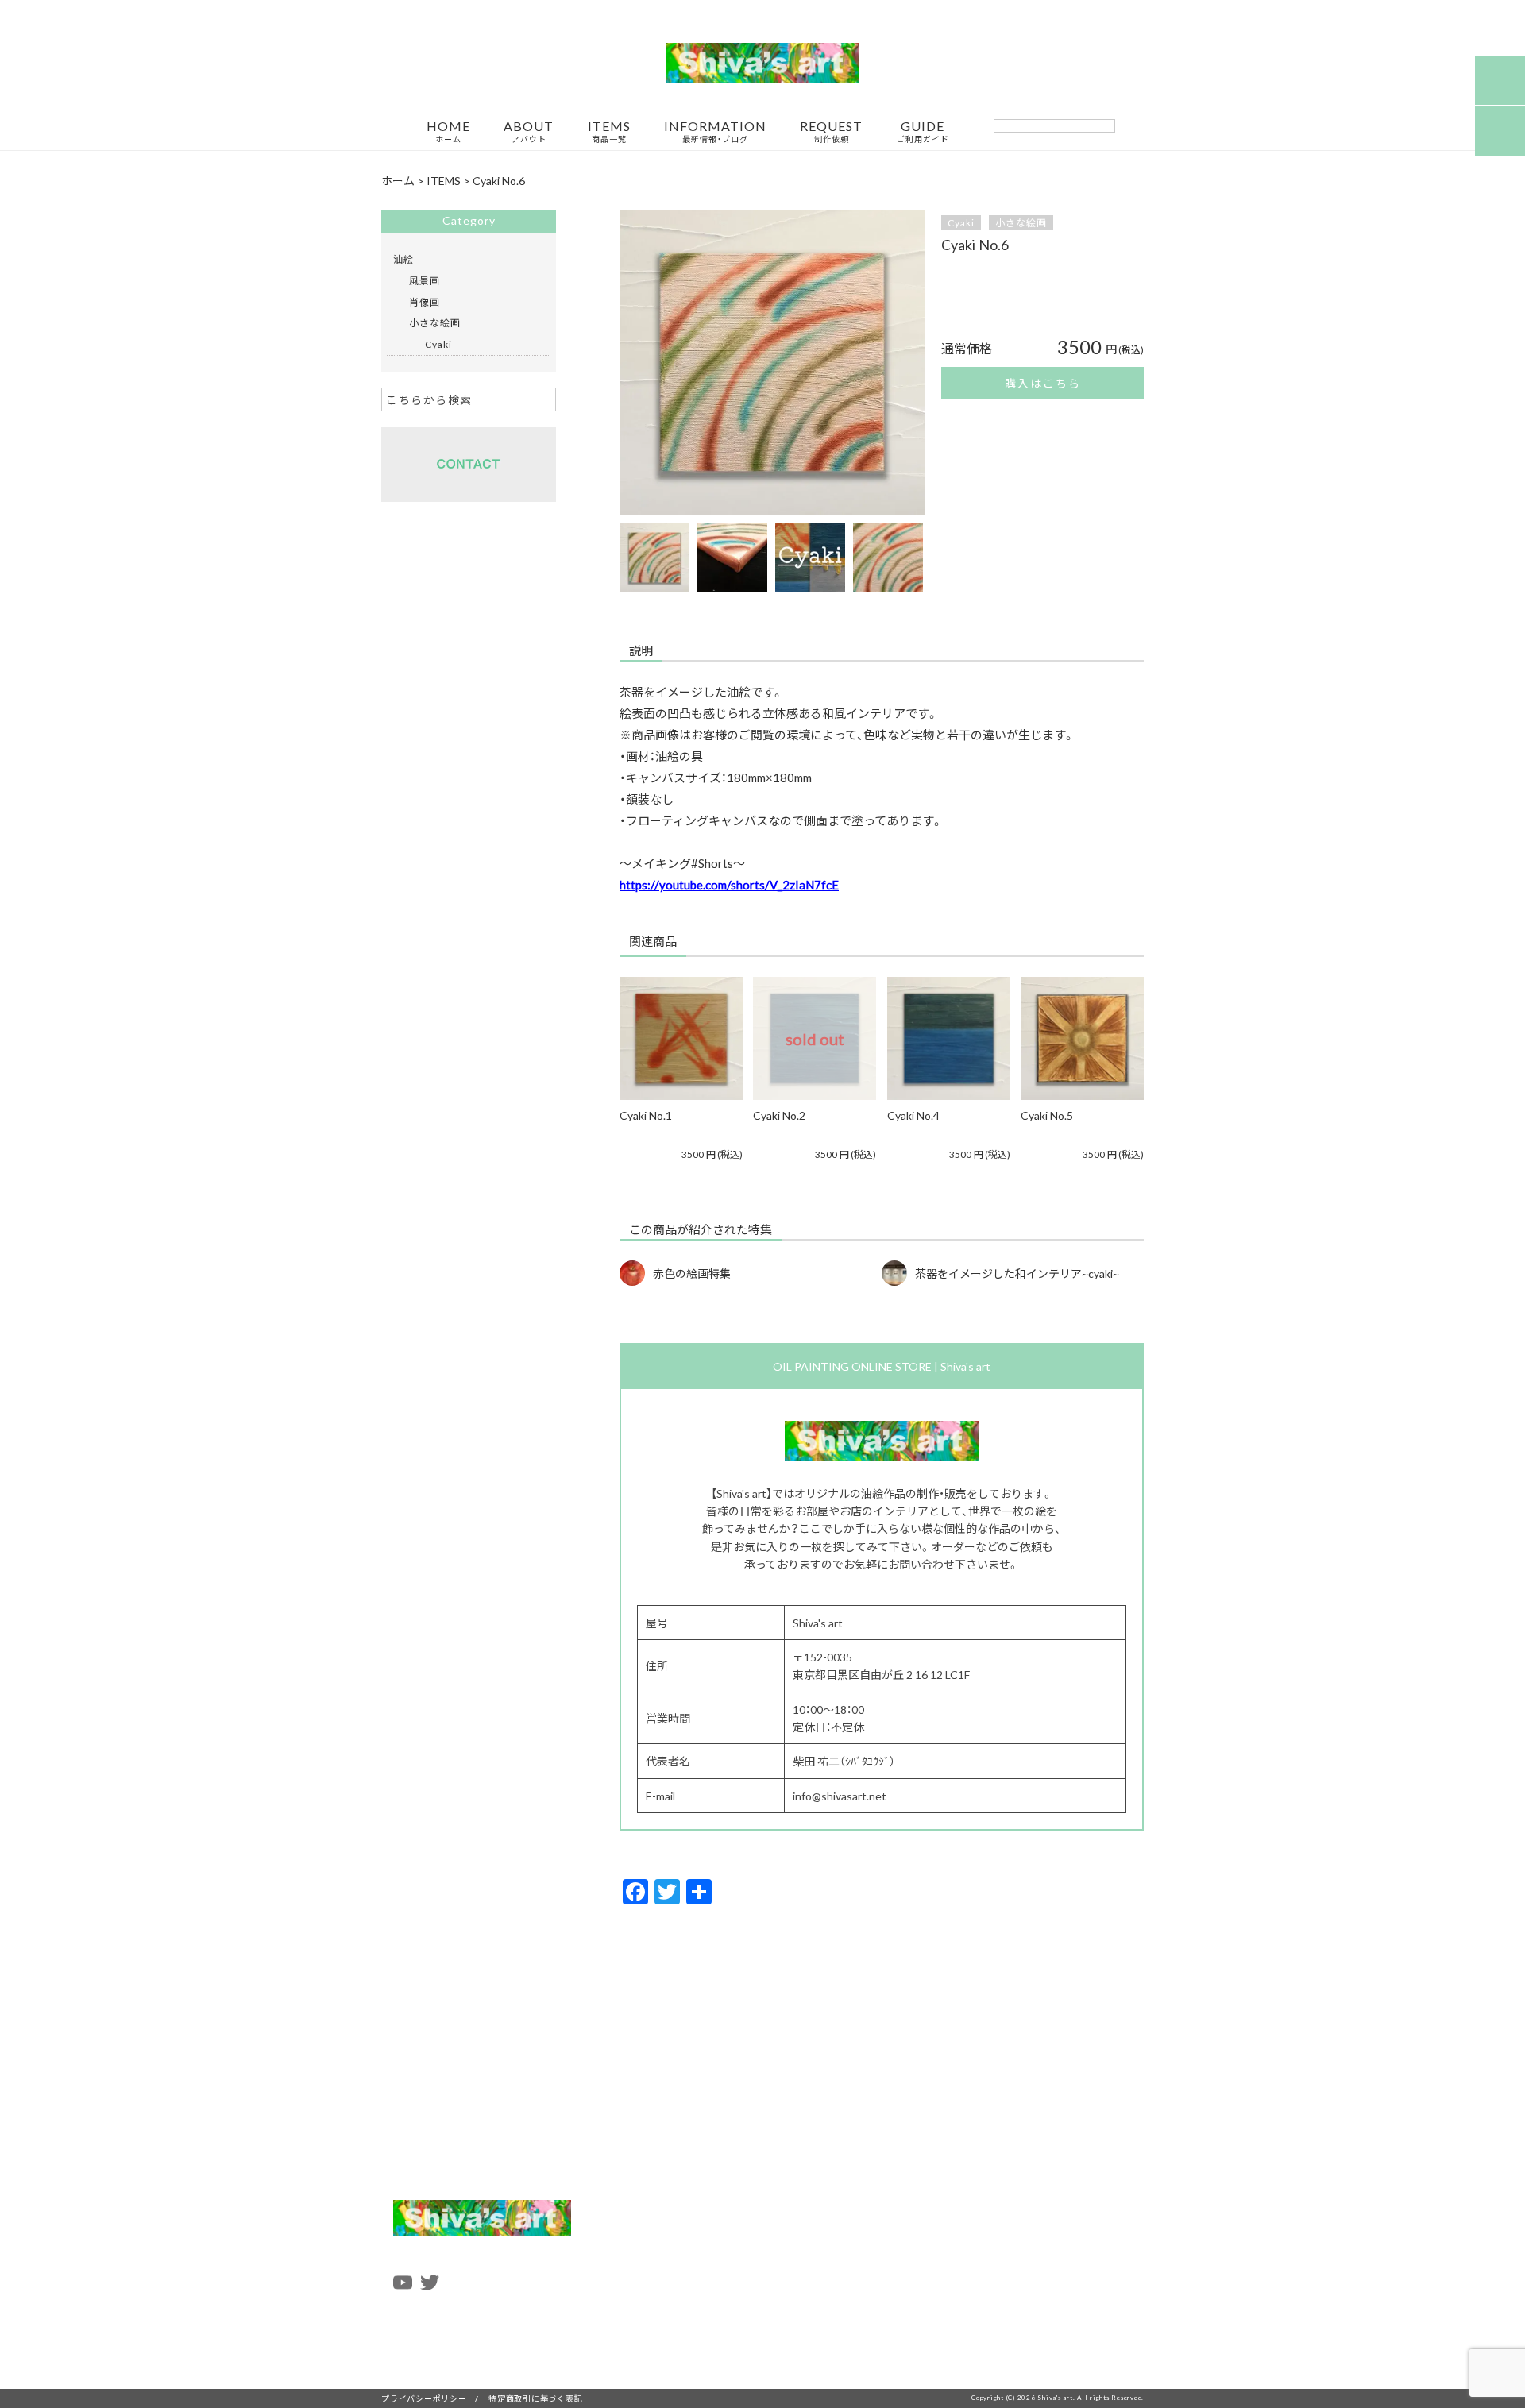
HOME (448, 132)
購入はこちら (1043, 383)
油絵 (403, 259)
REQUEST (831, 132)
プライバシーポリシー (424, 2398)
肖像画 (425, 302)
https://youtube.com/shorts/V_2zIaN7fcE (729, 885)
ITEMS (609, 132)
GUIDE (923, 132)
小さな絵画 (1021, 222)
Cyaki (961, 222)
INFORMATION (715, 132)
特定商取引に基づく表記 (535, 2398)
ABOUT (529, 132)
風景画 (425, 280)
